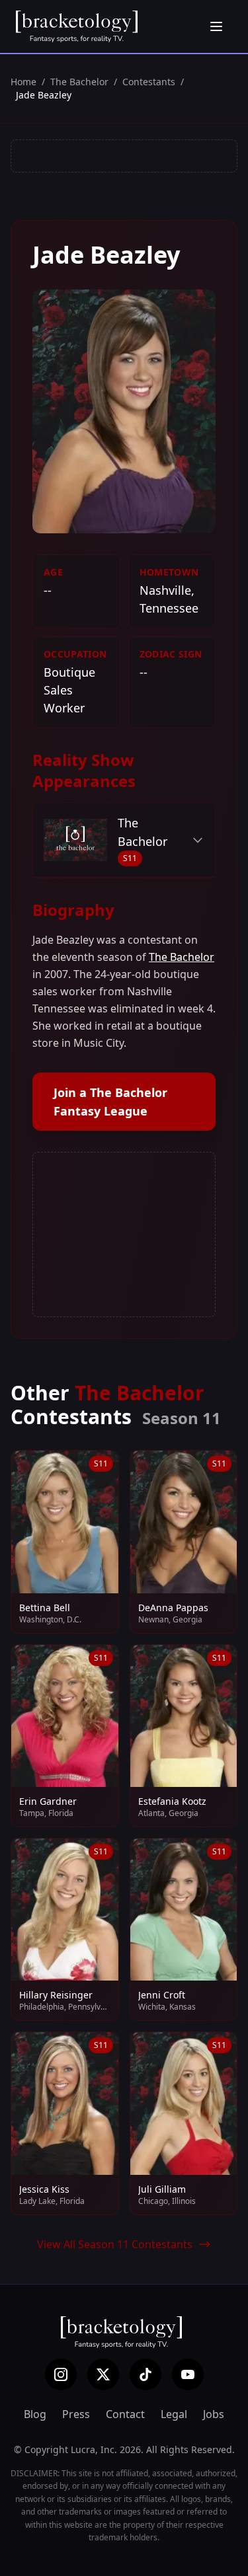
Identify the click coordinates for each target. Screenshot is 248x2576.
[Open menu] (216, 26)
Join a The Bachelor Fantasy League (110, 1102)
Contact (125, 2414)
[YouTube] (188, 2374)
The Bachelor (79, 82)
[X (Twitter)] (103, 2374)
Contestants (149, 82)
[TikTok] (145, 2374)
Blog (35, 2414)
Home (23, 82)
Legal (174, 2414)
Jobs (214, 2414)
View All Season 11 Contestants (115, 2244)
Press (76, 2414)
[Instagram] (61, 2374)
